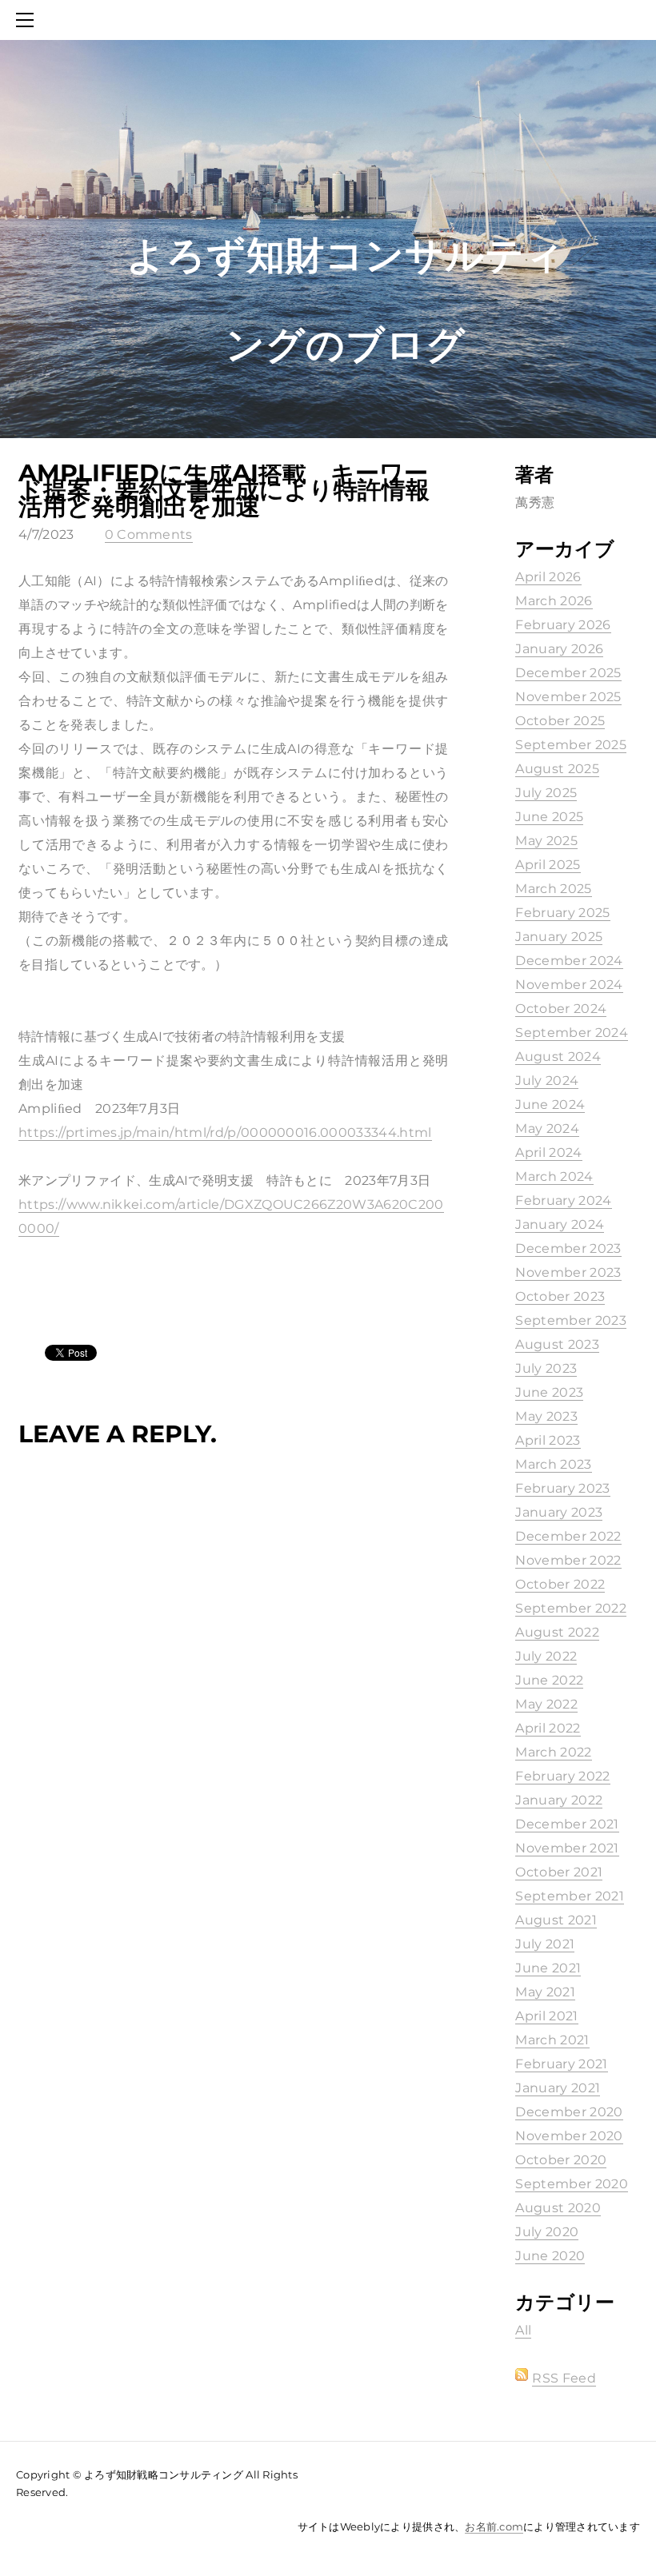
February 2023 (562, 1488)
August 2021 (556, 1920)
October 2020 (561, 2160)
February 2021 (561, 2064)
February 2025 (562, 913)
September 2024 (571, 1033)
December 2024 (569, 961)
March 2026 (554, 601)
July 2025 (546, 793)
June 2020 (550, 2256)
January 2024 (560, 1224)
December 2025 (568, 673)
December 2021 (567, 1824)
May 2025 (546, 841)
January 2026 (559, 649)
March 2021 (552, 2040)
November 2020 (569, 2136)
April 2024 (548, 1152)
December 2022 (568, 1536)
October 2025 (560, 721)
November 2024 (569, 985)
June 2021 (548, 1968)
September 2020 (571, 2184)
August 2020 (558, 2208)
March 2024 (554, 1176)
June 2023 (549, 1392)
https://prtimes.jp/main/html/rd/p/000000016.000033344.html (225, 1132)
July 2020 (547, 2232)
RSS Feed (564, 2378)
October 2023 (560, 1296)
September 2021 (569, 1896)
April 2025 (548, 865)
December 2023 (568, 1248)
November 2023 (568, 1272)
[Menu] (28, 20)
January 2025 (559, 937)
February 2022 (562, 1776)
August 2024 (558, 1057)
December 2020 (569, 2112)
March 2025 (553, 889)
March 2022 (553, 1752)
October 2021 (559, 1872)
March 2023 (553, 1464)
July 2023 (546, 1368)
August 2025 (557, 769)
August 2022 (557, 1632)
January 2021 (558, 2088)
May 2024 (547, 1128)
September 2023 (570, 1320)
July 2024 (547, 1081)
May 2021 (545, 1992)
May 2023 (546, 1416)
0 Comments (149, 534)
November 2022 (568, 1560)
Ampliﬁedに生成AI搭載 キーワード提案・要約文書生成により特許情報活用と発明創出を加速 (224, 490)
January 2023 (559, 1512)
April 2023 (548, 1440)
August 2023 (557, 1344)
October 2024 (561, 1009)
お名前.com (494, 2526)
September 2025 (570, 745)
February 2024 (563, 1200)
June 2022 (549, 1680)
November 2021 (567, 1848)
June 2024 (550, 1105)
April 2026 (548, 577)
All (523, 2330)
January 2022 (559, 1800)
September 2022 (570, 1608)
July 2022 (546, 1656)
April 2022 (548, 1728)
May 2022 (546, 1704)
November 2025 (568, 697)
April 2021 (546, 2016)
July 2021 (545, 1944)
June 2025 (549, 817)
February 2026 (563, 625)
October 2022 (560, 1584)
